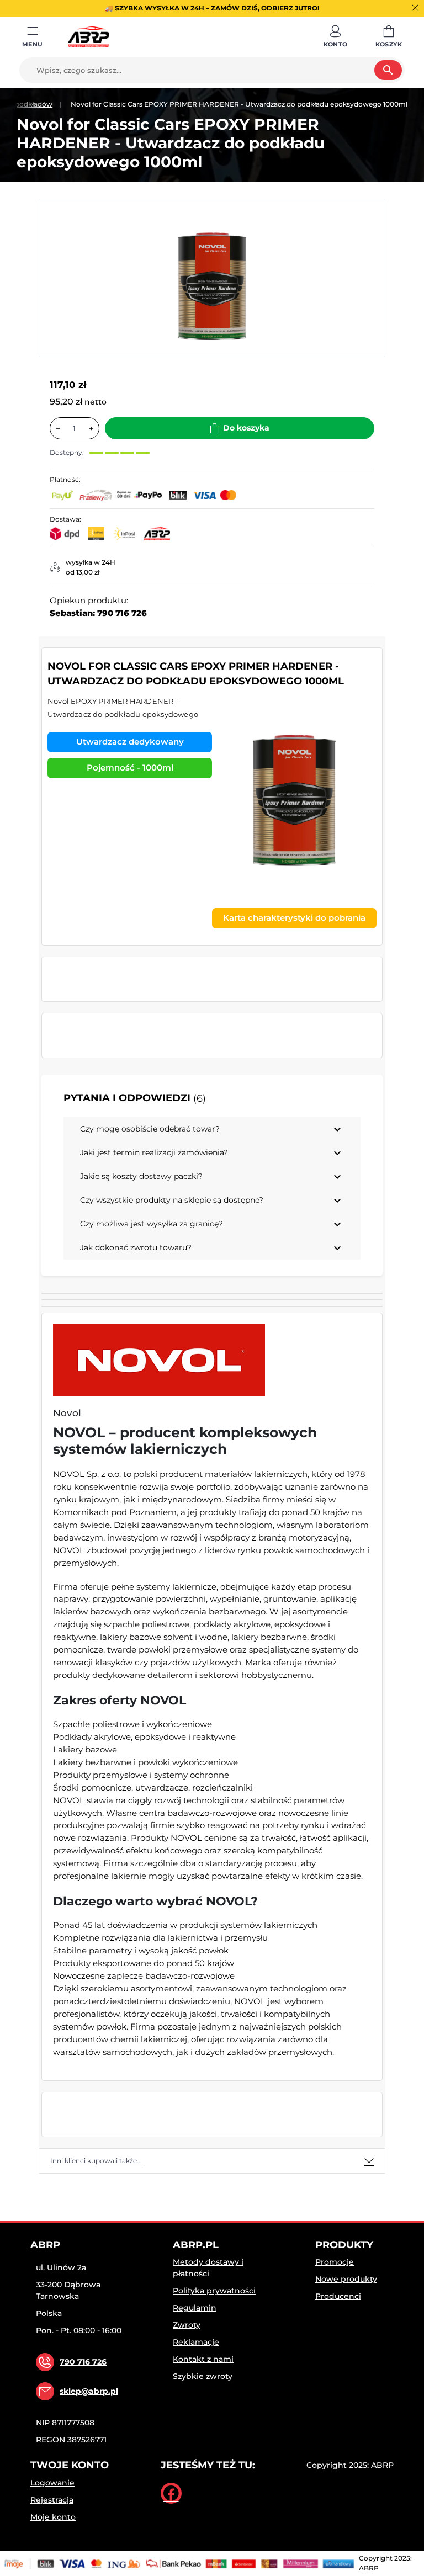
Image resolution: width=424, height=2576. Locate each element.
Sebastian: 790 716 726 (98, 613)
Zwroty (187, 2325)
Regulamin (195, 2308)
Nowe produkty (346, 2279)
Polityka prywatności (214, 2291)
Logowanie (52, 2483)
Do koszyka (246, 428)
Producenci (338, 2296)
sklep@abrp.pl (89, 2391)
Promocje (335, 2262)
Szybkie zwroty (203, 2376)
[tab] (212, 2161)
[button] (336, 37)
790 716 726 (83, 2362)
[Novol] (159, 1360)
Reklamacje (196, 2342)
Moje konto (53, 2517)
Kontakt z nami (203, 2359)
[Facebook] (171, 2493)
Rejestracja (52, 2500)
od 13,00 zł (83, 572)
